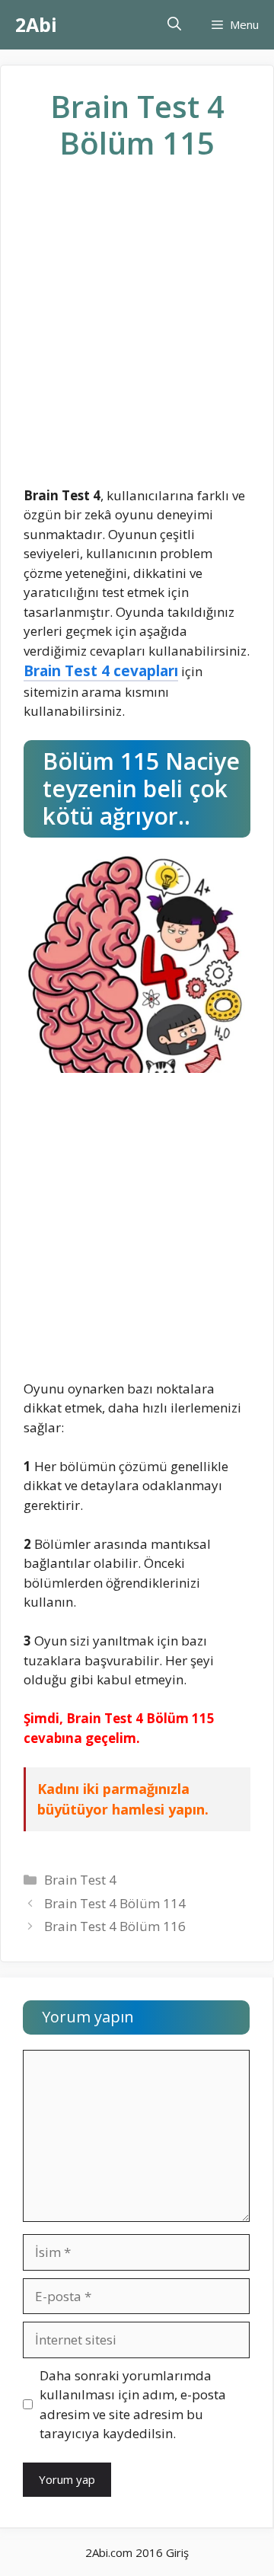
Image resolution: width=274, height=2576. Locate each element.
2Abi (36, 24)
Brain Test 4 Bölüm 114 (115, 1903)
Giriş (177, 2552)
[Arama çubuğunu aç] (174, 25)
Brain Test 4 (80, 1880)
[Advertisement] (137, 336)
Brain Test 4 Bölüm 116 (115, 1926)
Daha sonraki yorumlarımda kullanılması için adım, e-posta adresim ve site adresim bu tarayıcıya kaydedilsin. (133, 2405)
